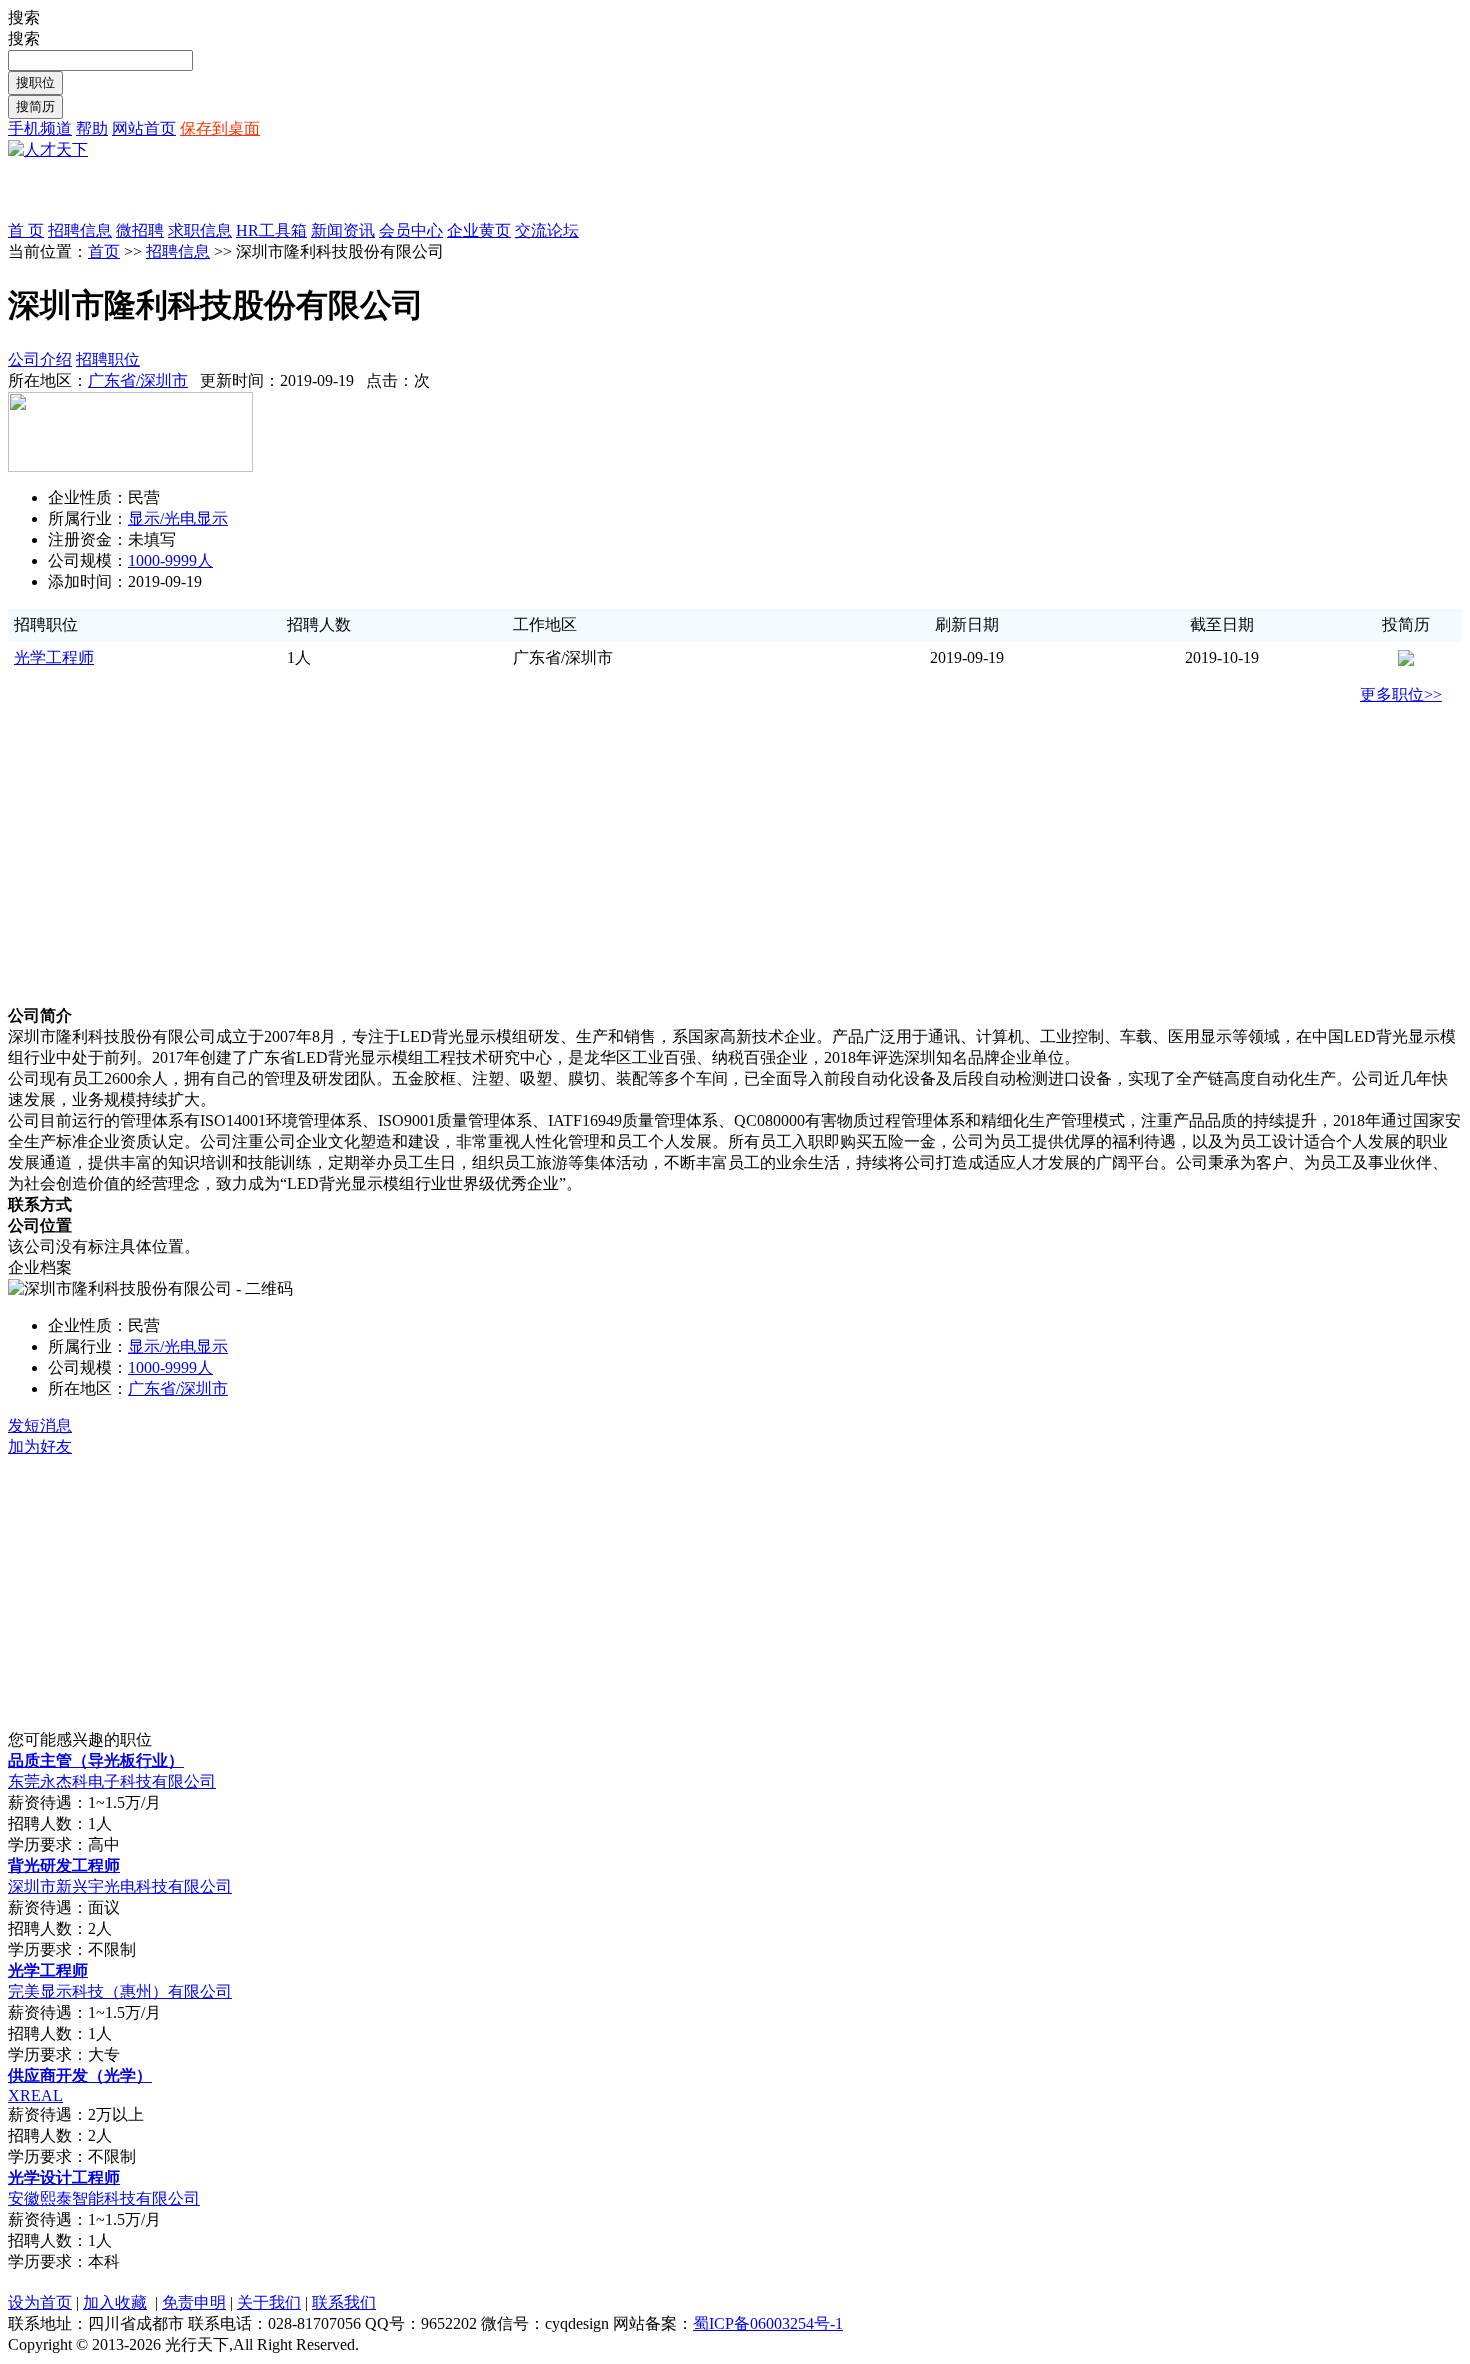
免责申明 (194, 2302)
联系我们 (344, 2302)
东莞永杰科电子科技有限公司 (112, 1781)
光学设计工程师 (64, 2177)
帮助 (92, 128)
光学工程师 (54, 657)
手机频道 (40, 128)
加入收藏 (115, 2302)
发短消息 (40, 1425)
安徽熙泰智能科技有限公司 (104, 2198)
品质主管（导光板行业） (96, 1760)
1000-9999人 (170, 560)
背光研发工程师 (64, 1865)
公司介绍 (40, 359)
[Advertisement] (242, 191)
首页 (104, 251)
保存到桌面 (220, 128)
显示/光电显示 (178, 518)
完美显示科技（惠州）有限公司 (120, 1991)
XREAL (35, 2095)
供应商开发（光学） (80, 2075)
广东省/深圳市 (138, 380)
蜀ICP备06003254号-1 (768, 2323)
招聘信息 (178, 251)
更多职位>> (1401, 694)
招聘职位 (108, 359)
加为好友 (40, 1446)
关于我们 (269, 2302)
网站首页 (144, 128)
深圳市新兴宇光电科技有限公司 (120, 1886)
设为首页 (40, 2302)
